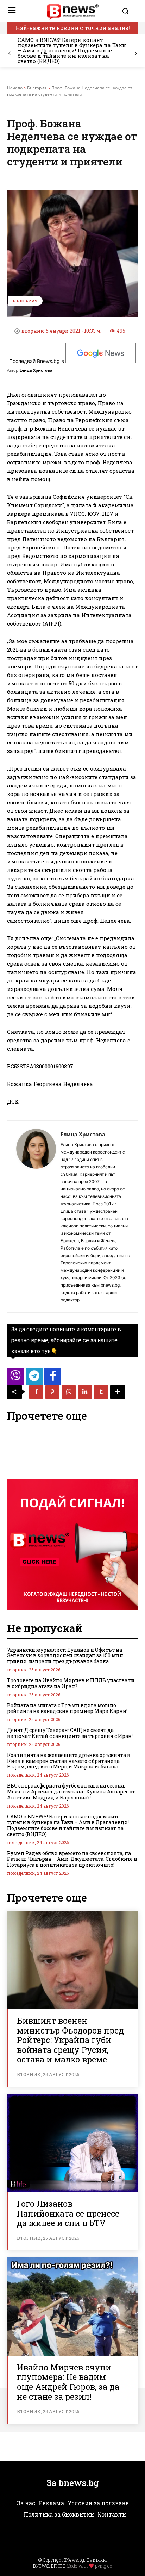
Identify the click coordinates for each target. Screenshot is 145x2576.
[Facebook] (36, 1392)
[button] (128, 11)
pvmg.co (103, 2566)
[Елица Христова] (36, 1217)
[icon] (15, 1378)
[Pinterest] (52, 1392)
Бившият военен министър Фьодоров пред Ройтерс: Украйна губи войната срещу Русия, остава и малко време (70, 2040)
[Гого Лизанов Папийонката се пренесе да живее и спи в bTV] (72, 2143)
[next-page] (135, 54)
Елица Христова (36, 370)
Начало (15, 88)
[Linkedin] (85, 1392)
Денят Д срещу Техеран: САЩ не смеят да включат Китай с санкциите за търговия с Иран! (70, 1733)
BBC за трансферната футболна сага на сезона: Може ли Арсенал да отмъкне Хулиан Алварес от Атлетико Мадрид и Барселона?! (71, 1792)
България (37, 88)
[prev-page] (10, 54)
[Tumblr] (101, 1392)
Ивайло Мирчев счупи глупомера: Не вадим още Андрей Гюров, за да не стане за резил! (68, 2382)
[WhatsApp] (69, 1392)
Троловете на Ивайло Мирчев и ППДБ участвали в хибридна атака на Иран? (71, 1683)
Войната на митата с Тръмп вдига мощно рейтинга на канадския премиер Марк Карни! (67, 1708)
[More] (118, 1392)
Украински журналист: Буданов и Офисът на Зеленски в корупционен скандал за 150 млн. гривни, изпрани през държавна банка (66, 1656)
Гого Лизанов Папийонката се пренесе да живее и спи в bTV (68, 2213)
